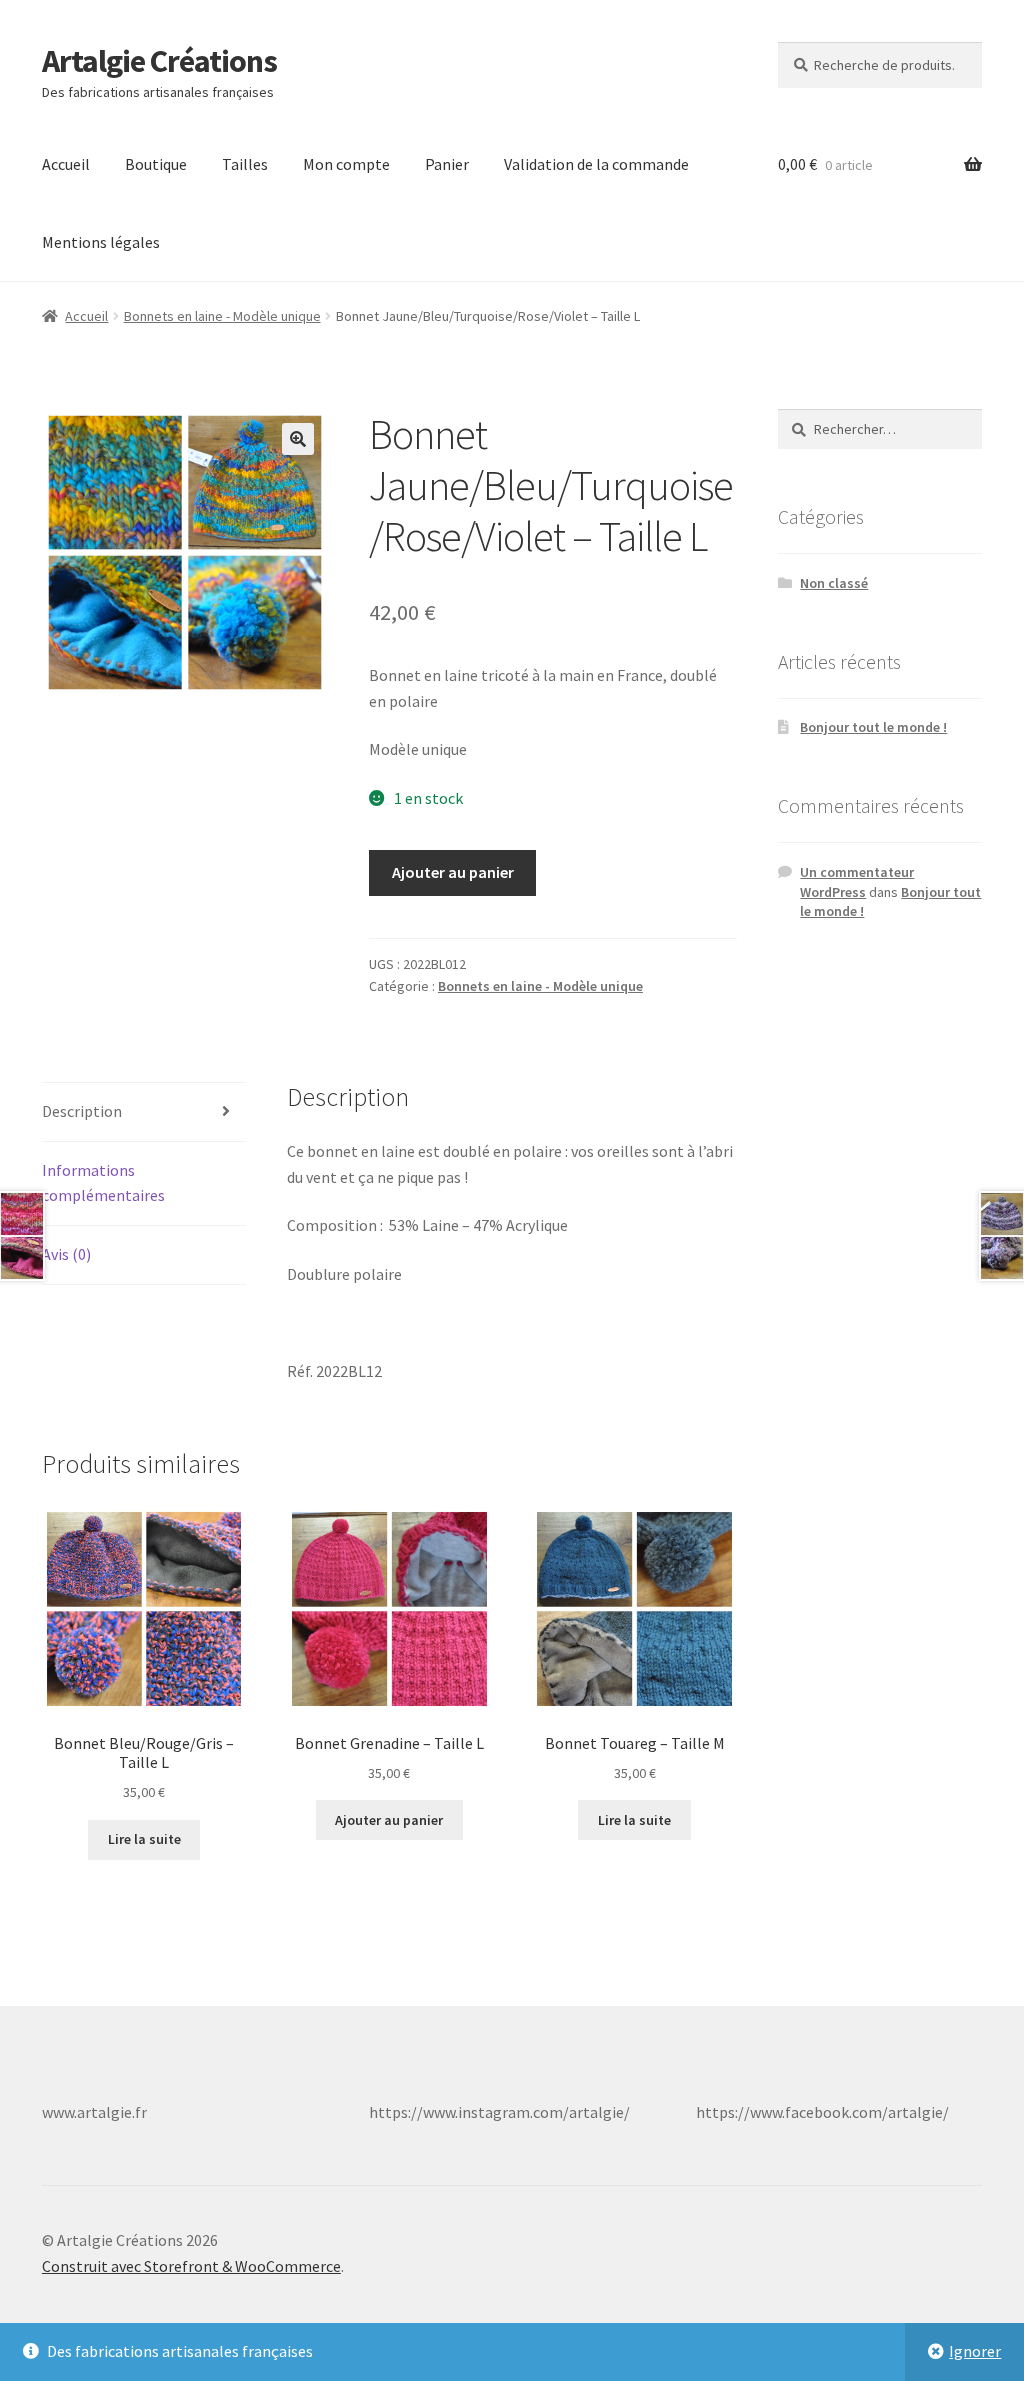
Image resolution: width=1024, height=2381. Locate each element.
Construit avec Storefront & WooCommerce (191, 2266)
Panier (447, 164)
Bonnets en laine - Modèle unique (222, 316)
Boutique (156, 164)
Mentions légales (101, 242)
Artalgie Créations (159, 61)
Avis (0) (66, 1254)
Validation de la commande (596, 164)
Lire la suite (144, 1839)
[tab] (144, 1112)
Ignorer (975, 2351)
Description (82, 1111)
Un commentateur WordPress (857, 882)
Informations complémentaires (103, 1183)
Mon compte (346, 164)
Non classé (834, 583)
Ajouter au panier (453, 872)
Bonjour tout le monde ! (873, 727)
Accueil (66, 164)
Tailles (245, 164)
